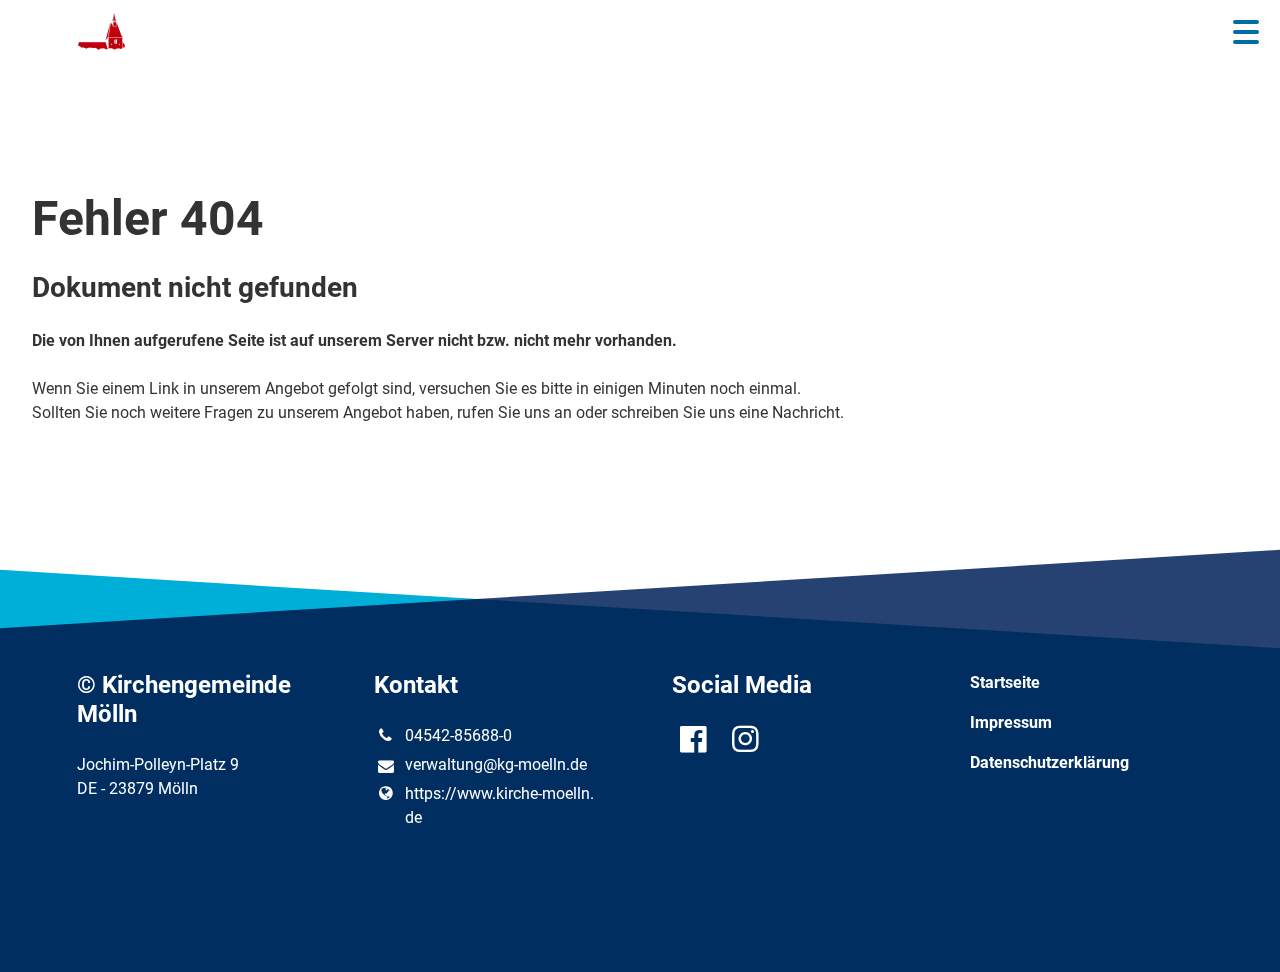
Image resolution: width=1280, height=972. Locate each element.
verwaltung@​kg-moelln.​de (496, 764)
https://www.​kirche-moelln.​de (499, 805)
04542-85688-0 (458, 735)
